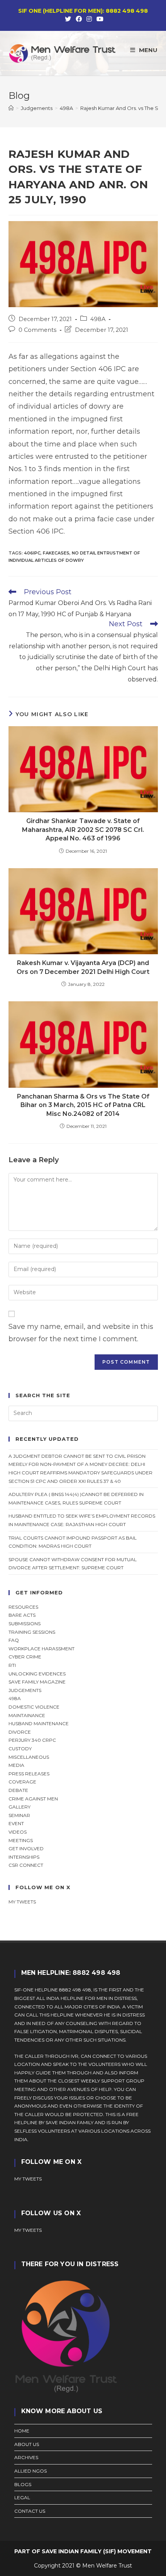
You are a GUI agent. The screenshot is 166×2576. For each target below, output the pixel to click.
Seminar (19, 1815)
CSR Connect (26, 1865)
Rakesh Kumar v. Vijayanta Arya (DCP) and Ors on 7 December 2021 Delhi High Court (83, 967)
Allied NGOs (30, 2471)
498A (98, 319)
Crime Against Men (33, 1799)
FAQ (14, 1640)
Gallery (19, 1807)
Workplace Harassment (41, 1649)
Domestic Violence (34, 1707)
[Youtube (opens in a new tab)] (99, 19)
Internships (24, 1857)
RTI (12, 1665)
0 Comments (37, 330)
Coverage (22, 1782)
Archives (26, 2457)
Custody (20, 1749)
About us (27, 2444)
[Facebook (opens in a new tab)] (79, 19)
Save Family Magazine (37, 1682)
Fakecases (56, 553)
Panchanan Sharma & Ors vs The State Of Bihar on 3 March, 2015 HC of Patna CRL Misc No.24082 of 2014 (83, 1105)
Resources (23, 1607)
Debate (18, 1790)
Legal (22, 2497)
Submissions (25, 1624)
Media (16, 1765)
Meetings (21, 1840)
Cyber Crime (25, 1657)
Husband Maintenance (39, 1723)
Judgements (25, 1690)
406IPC (32, 553)
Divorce (20, 1732)
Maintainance (27, 1715)
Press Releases (29, 1774)
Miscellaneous (29, 1757)
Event (16, 1823)
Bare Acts (22, 1615)
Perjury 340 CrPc (32, 1740)
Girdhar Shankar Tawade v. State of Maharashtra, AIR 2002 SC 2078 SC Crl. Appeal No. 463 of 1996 (83, 830)
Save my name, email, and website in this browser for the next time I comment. (81, 1333)
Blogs (23, 2484)
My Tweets (28, 2230)
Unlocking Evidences (37, 1674)
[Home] (11, 108)
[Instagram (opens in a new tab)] (89, 19)
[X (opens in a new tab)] (68, 19)
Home (22, 2431)
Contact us (30, 2511)
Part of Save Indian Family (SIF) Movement (83, 2551)
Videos (18, 1832)
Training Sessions (32, 1632)
